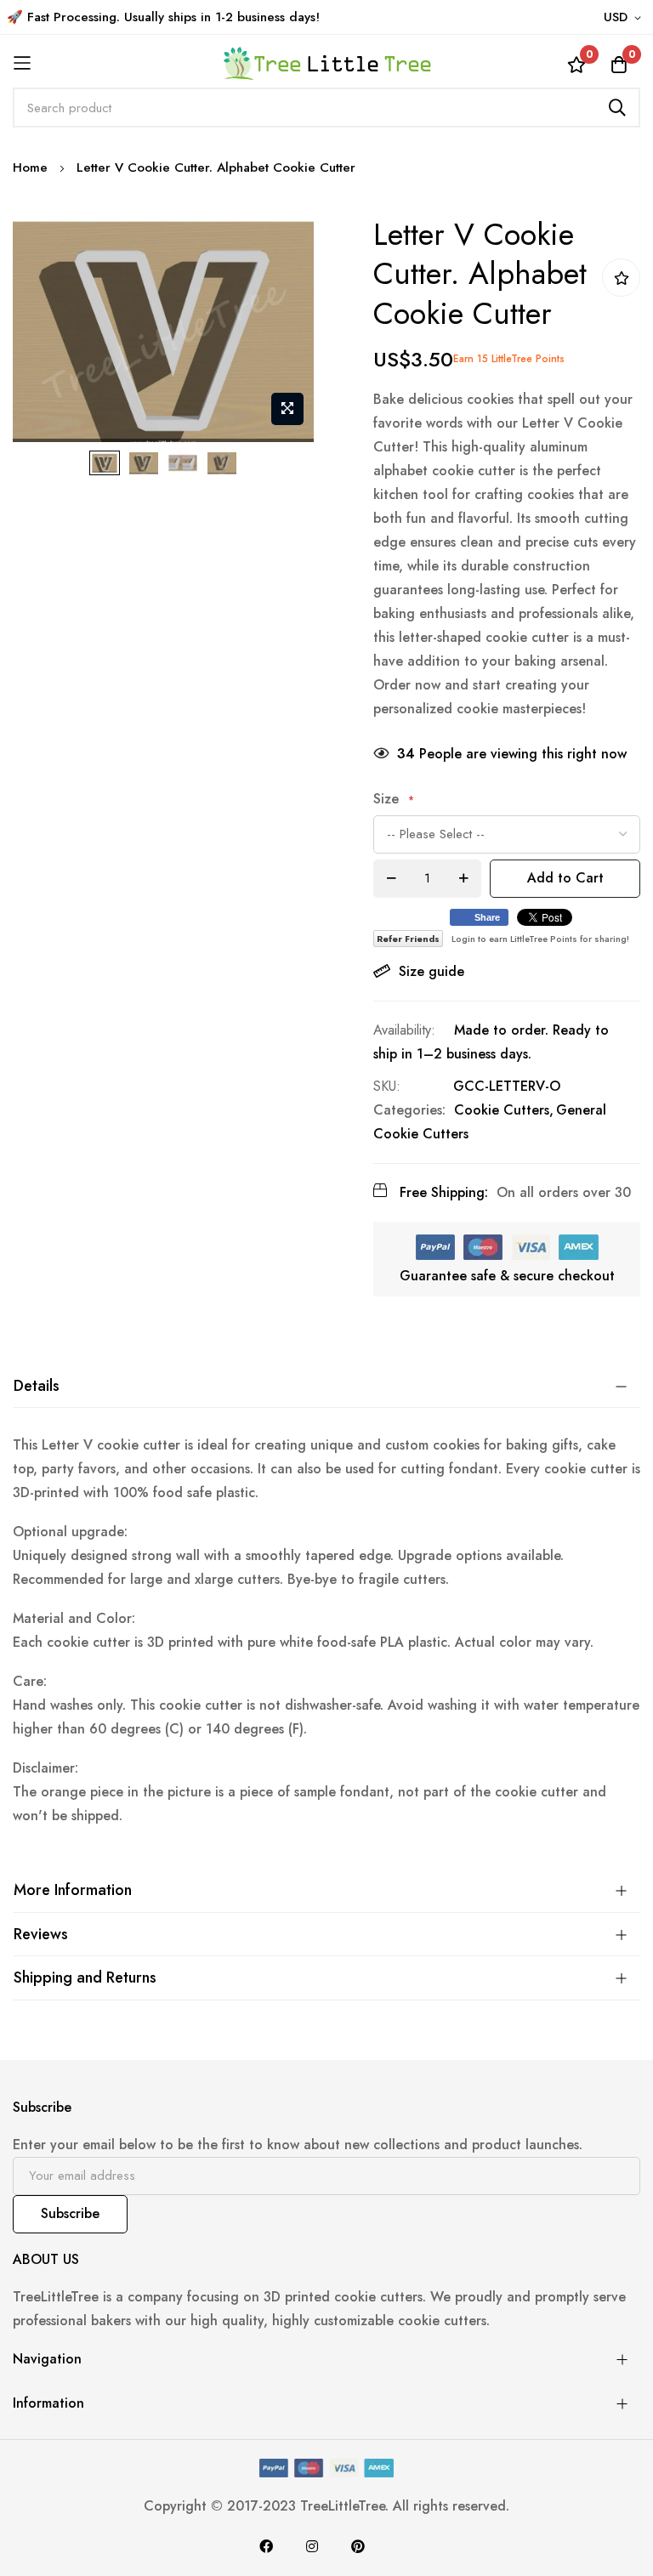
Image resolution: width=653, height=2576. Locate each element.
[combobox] (326, 108)
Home (30, 167)
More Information (73, 1890)
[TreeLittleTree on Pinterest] (358, 2546)
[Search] (617, 108)
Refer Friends (408, 939)
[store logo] (326, 63)
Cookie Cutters (502, 1110)
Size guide (432, 971)
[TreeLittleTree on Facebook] (266, 2546)
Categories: (409, 1110)
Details (37, 1386)
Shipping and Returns (85, 1977)
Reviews (41, 1934)
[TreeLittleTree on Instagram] (312, 2546)
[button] (625, 18)
